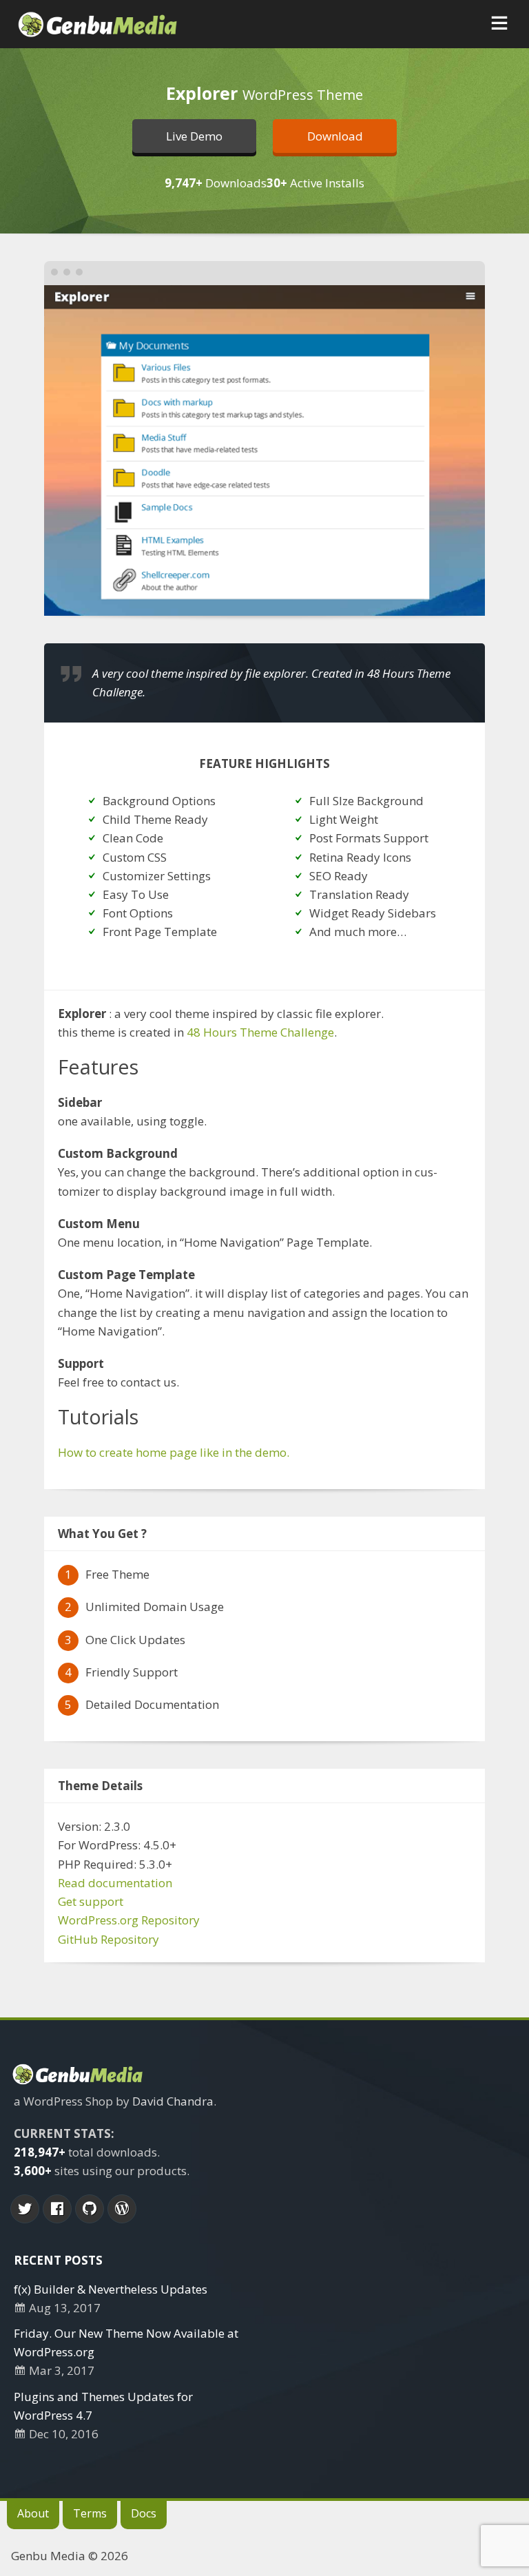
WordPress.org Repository (129, 1920)
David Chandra (173, 2101)
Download (335, 136)
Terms (90, 2513)
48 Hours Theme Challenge (260, 1032)
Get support (91, 1901)
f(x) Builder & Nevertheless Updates (111, 2289)
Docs (144, 2513)
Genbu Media (48, 2556)
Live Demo (194, 136)
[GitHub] (90, 2209)
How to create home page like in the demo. (174, 1452)
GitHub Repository (108, 1939)
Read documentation (115, 1883)
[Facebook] (57, 2209)
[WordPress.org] (122, 2209)
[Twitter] (25, 2209)
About (33, 2513)
